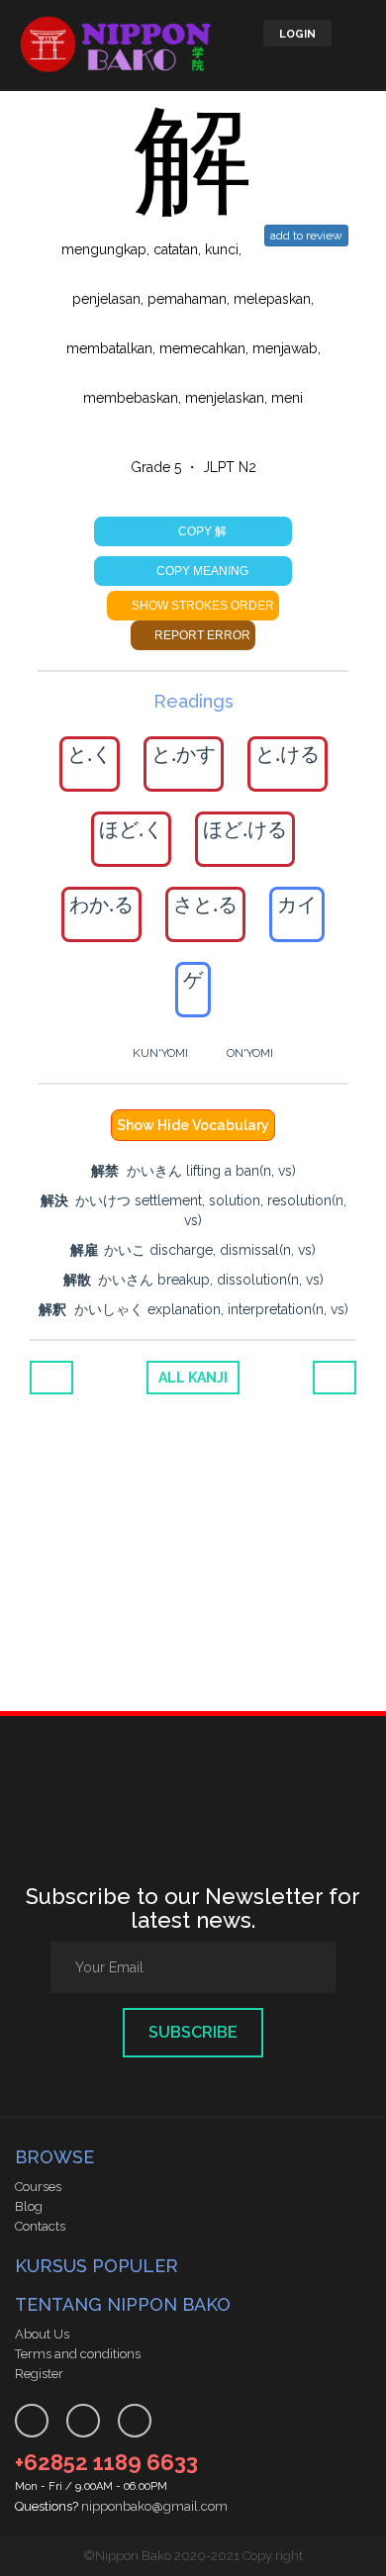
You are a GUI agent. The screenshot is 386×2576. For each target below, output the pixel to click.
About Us (42, 2334)
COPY (201, 531)
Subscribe (193, 2032)
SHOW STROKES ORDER (201, 606)
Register (39, 2374)
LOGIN (297, 34)
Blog (29, 2206)
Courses (38, 2187)
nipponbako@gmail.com (154, 2506)
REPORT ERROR (201, 635)
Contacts (40, 2226)
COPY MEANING (201, 571)
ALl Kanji (193, 1378)
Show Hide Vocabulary (193, 1125)
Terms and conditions (78, 2354)
